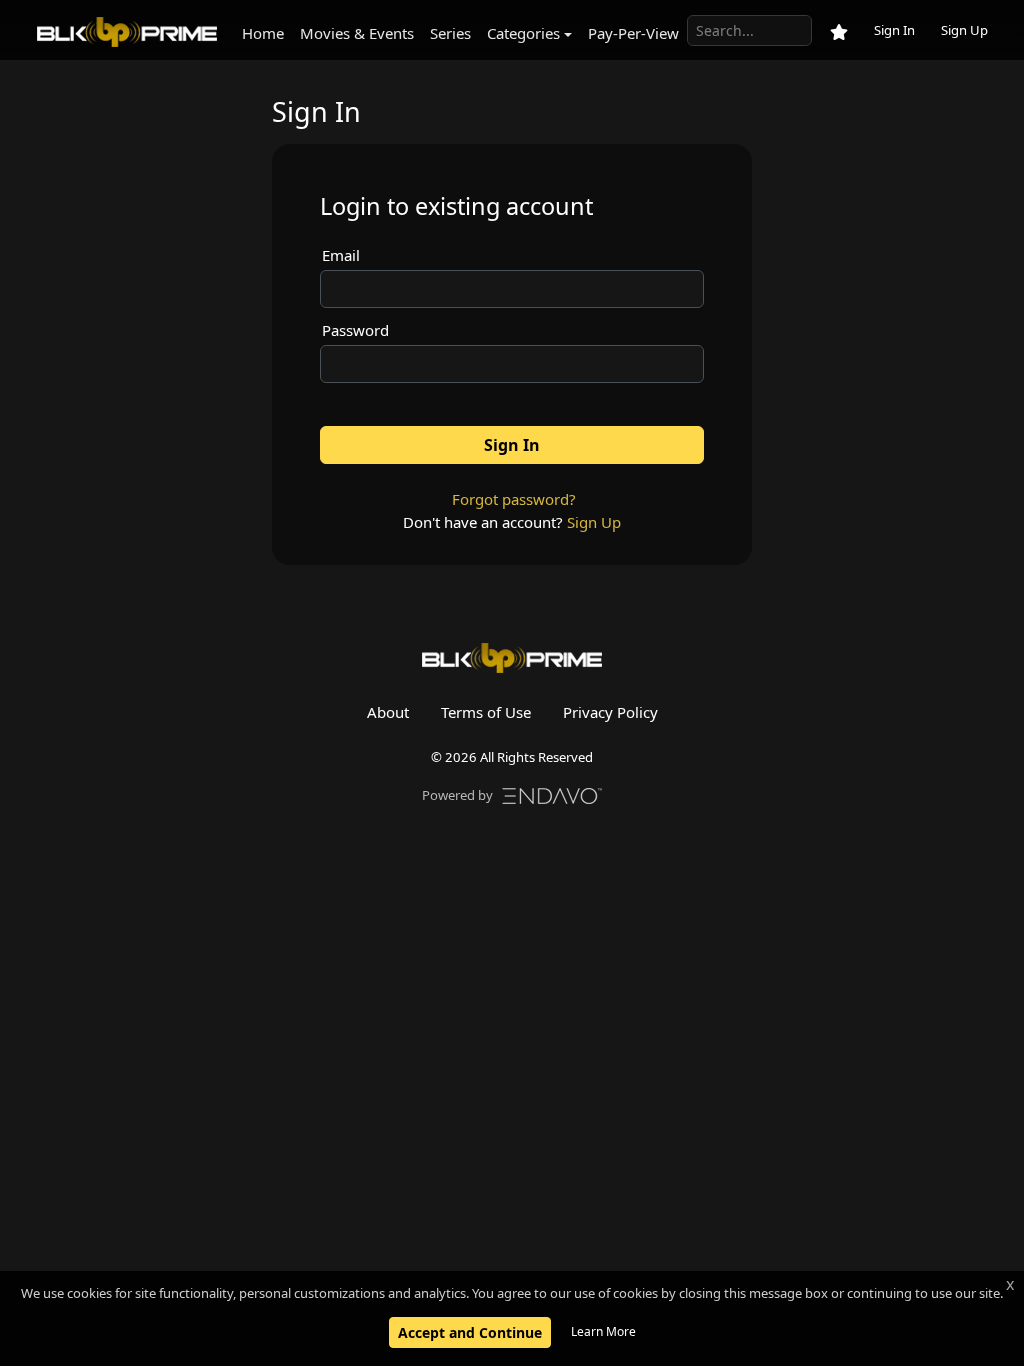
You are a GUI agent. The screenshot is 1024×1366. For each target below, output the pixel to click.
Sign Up (964, 30)
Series (450, 33)
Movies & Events (357, 33)
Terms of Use (486, 712)
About (388, 712)
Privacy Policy (610, 712)
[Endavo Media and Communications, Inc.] (552, 794)
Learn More (603, 1331)
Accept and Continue (470, 1332)
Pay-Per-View (633, 33)
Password (355, 330)
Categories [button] (523, 33)
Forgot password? (514, 499)
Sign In (894, 30)
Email (341, 255)
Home (263, 33)
